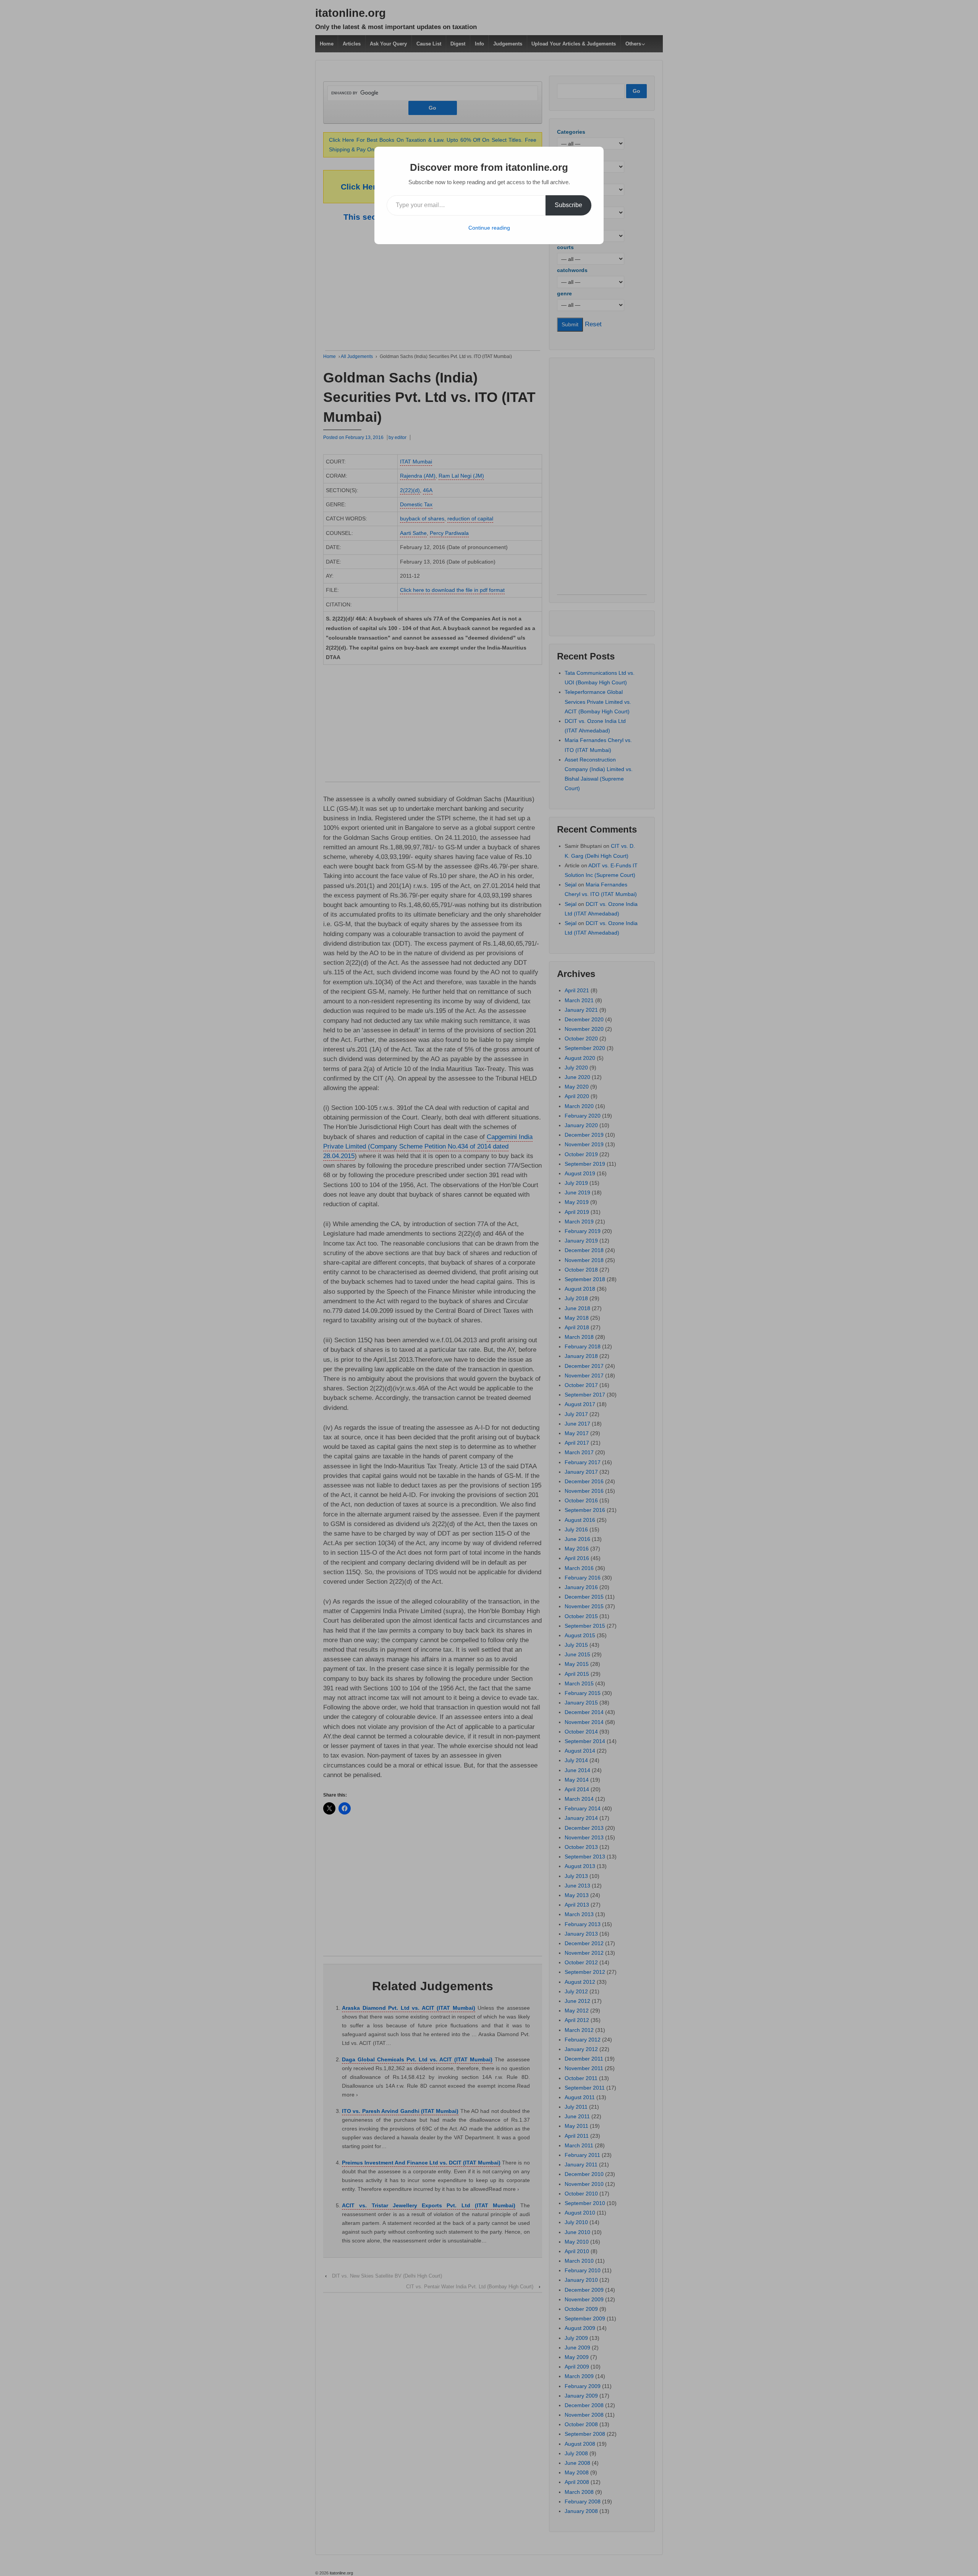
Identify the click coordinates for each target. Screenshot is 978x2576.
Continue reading (489, 228)
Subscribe (568, 205)
